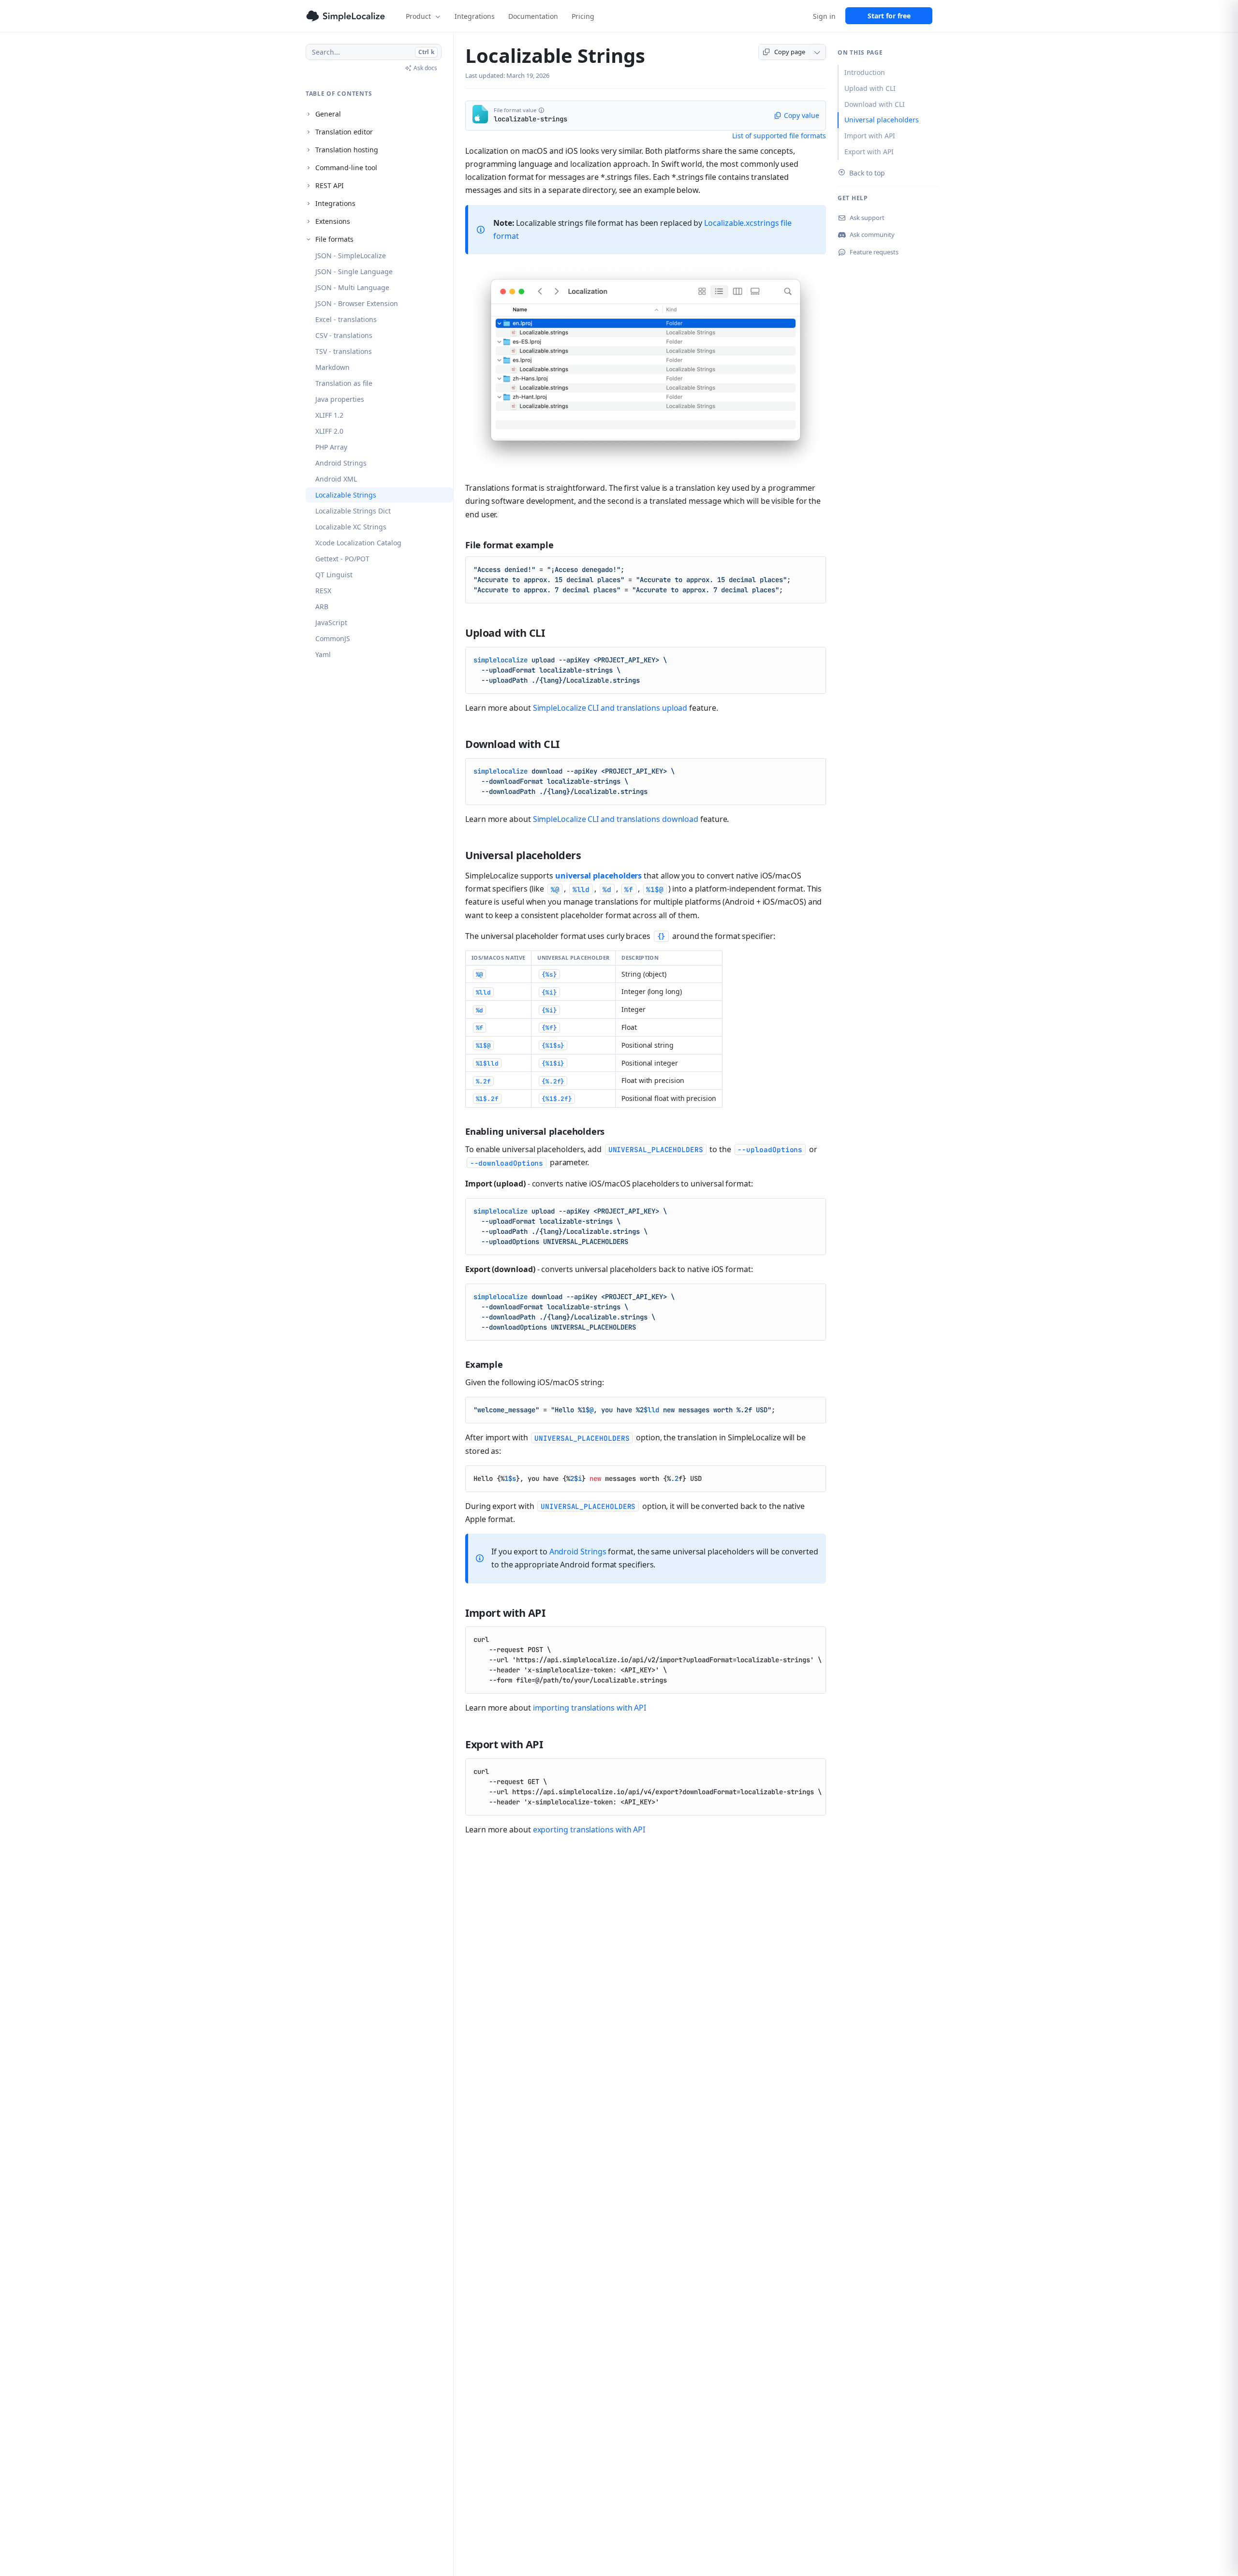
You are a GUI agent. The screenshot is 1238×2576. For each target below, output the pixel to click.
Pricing (583, 16)
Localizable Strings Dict (353, 511)
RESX (323, 591)
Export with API (869, 152)
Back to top (867, 173)
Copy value (802, 115)
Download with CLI (875, 104)
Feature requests (874, 252)
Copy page (790, 52)
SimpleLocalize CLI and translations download (616, 819)
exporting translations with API (589, 1830)
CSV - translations (344, 335)
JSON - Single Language (354, 271)
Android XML (336, 479)
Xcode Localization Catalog (358, 543)
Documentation (533, 16)
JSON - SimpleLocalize (351, 256)
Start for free (889, 16)
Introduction (865, 72)
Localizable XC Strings (351, 527)
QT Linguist (334, 575)
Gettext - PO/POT (342, 559)
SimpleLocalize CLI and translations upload (610, 708)
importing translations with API (590, 1708)
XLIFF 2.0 (329, 431)
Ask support (867, 218)
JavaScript (331, 622)
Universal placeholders (882, 120)
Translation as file (344, 383)
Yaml (323, 654)
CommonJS (333, 638)
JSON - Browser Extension (357, 303)
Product (418, 16)
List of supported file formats (779, 136)
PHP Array (331, 447)
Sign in (824, 16)
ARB (322, 607)
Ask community (872, 234)
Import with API (870, 136)
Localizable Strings (346, 495)
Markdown (332, 367)
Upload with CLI (870, 88)
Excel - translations (346, 319)
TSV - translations (344, 351)
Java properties (340, 399)
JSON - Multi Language (352, 287)
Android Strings (341, 463)
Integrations (475, 16)
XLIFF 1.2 (329, 415)
